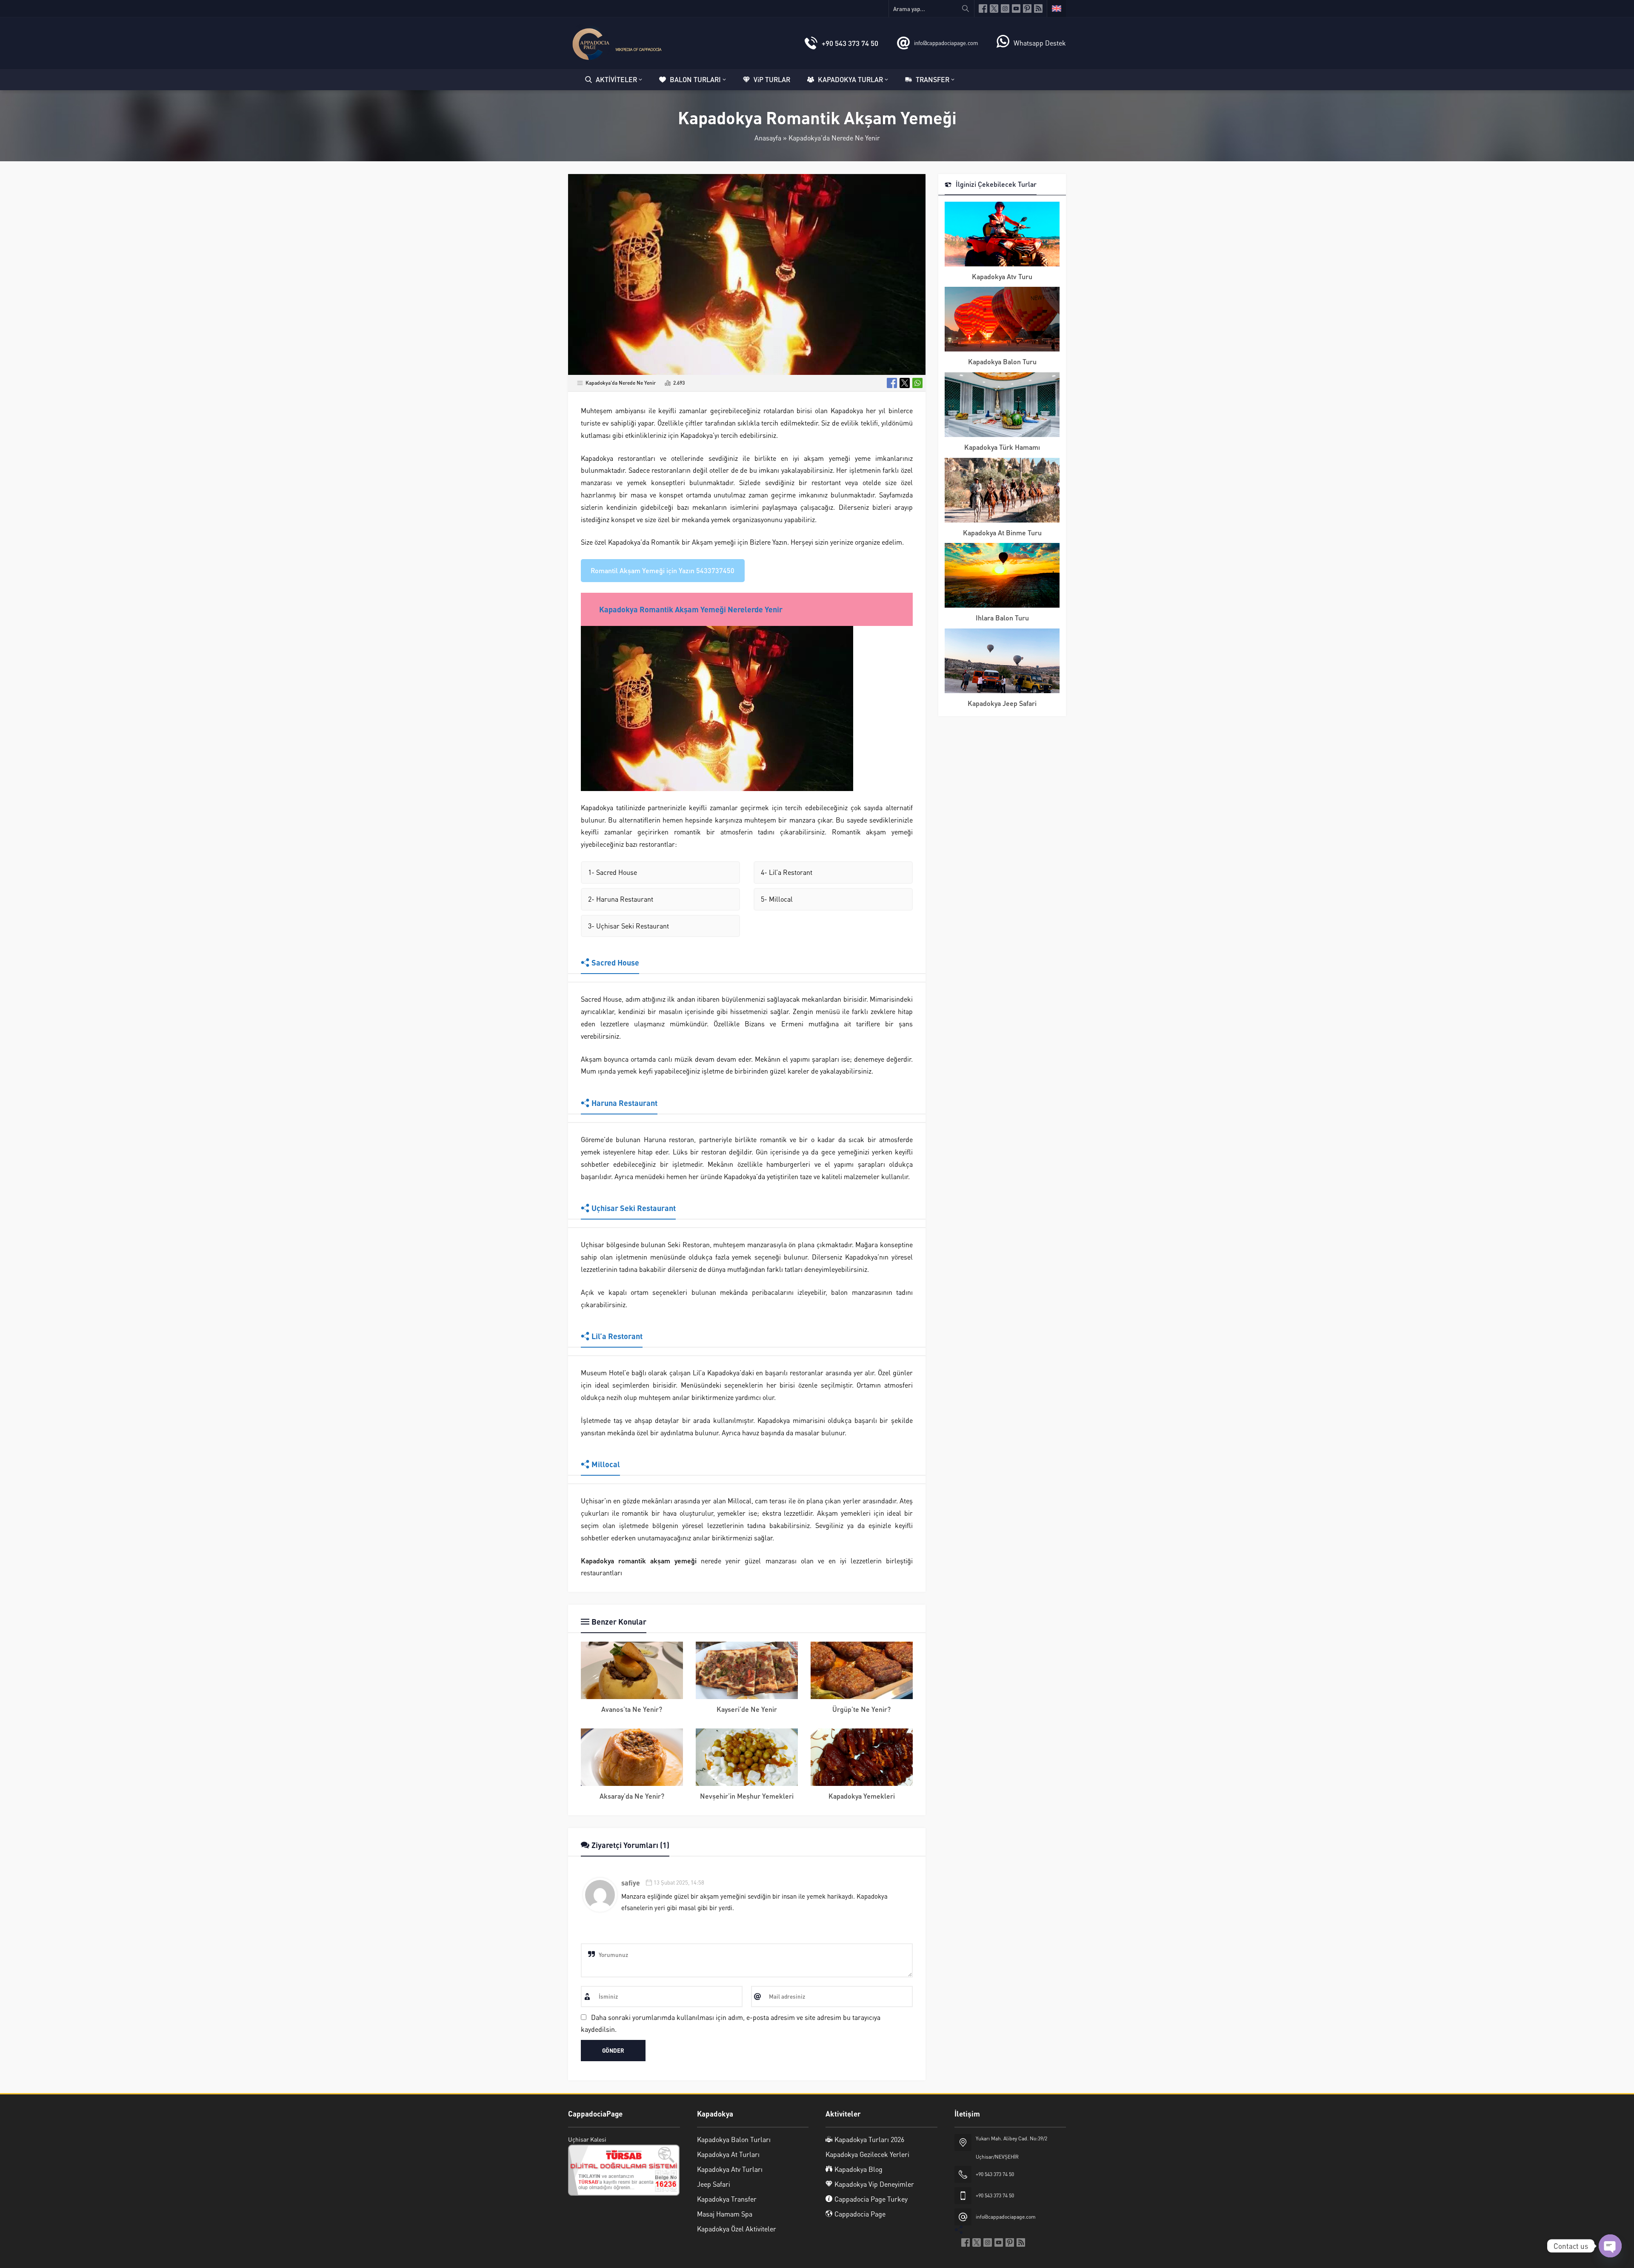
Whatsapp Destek (1040, 43)
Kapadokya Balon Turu (1002, 361)
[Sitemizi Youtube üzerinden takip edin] (1016, 9)
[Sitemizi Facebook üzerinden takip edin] (983, 9)
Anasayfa (768, 138)
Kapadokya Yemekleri (862, 1796)
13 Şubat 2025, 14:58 (679, 1882)
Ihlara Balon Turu (1002, 618)
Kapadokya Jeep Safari (1002, 703)
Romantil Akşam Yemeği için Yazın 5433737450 (663, 570)
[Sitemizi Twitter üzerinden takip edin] (994, 9)
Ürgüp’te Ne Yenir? (861, 1709)
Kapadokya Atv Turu (1002, 276)
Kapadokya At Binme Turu (1002, 533)
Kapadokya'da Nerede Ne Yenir (834, 138)
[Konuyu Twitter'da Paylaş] (905, 383)
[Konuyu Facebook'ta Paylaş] (892, 383)
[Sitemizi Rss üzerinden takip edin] (1038, 9)
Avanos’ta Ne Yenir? (632, 1709)
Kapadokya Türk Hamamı (1002, 447)
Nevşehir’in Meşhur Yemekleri (747, 1796)
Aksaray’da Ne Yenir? (632, 1796)
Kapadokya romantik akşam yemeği (639, 1561)
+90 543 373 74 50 (850, 43)
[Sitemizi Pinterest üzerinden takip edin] (1027, 9)
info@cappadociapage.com (946, 43)
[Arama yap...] (966, 9)
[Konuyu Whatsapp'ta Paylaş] (917, 383)
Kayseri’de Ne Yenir (747, 1709)
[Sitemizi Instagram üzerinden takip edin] (1005, 9)
